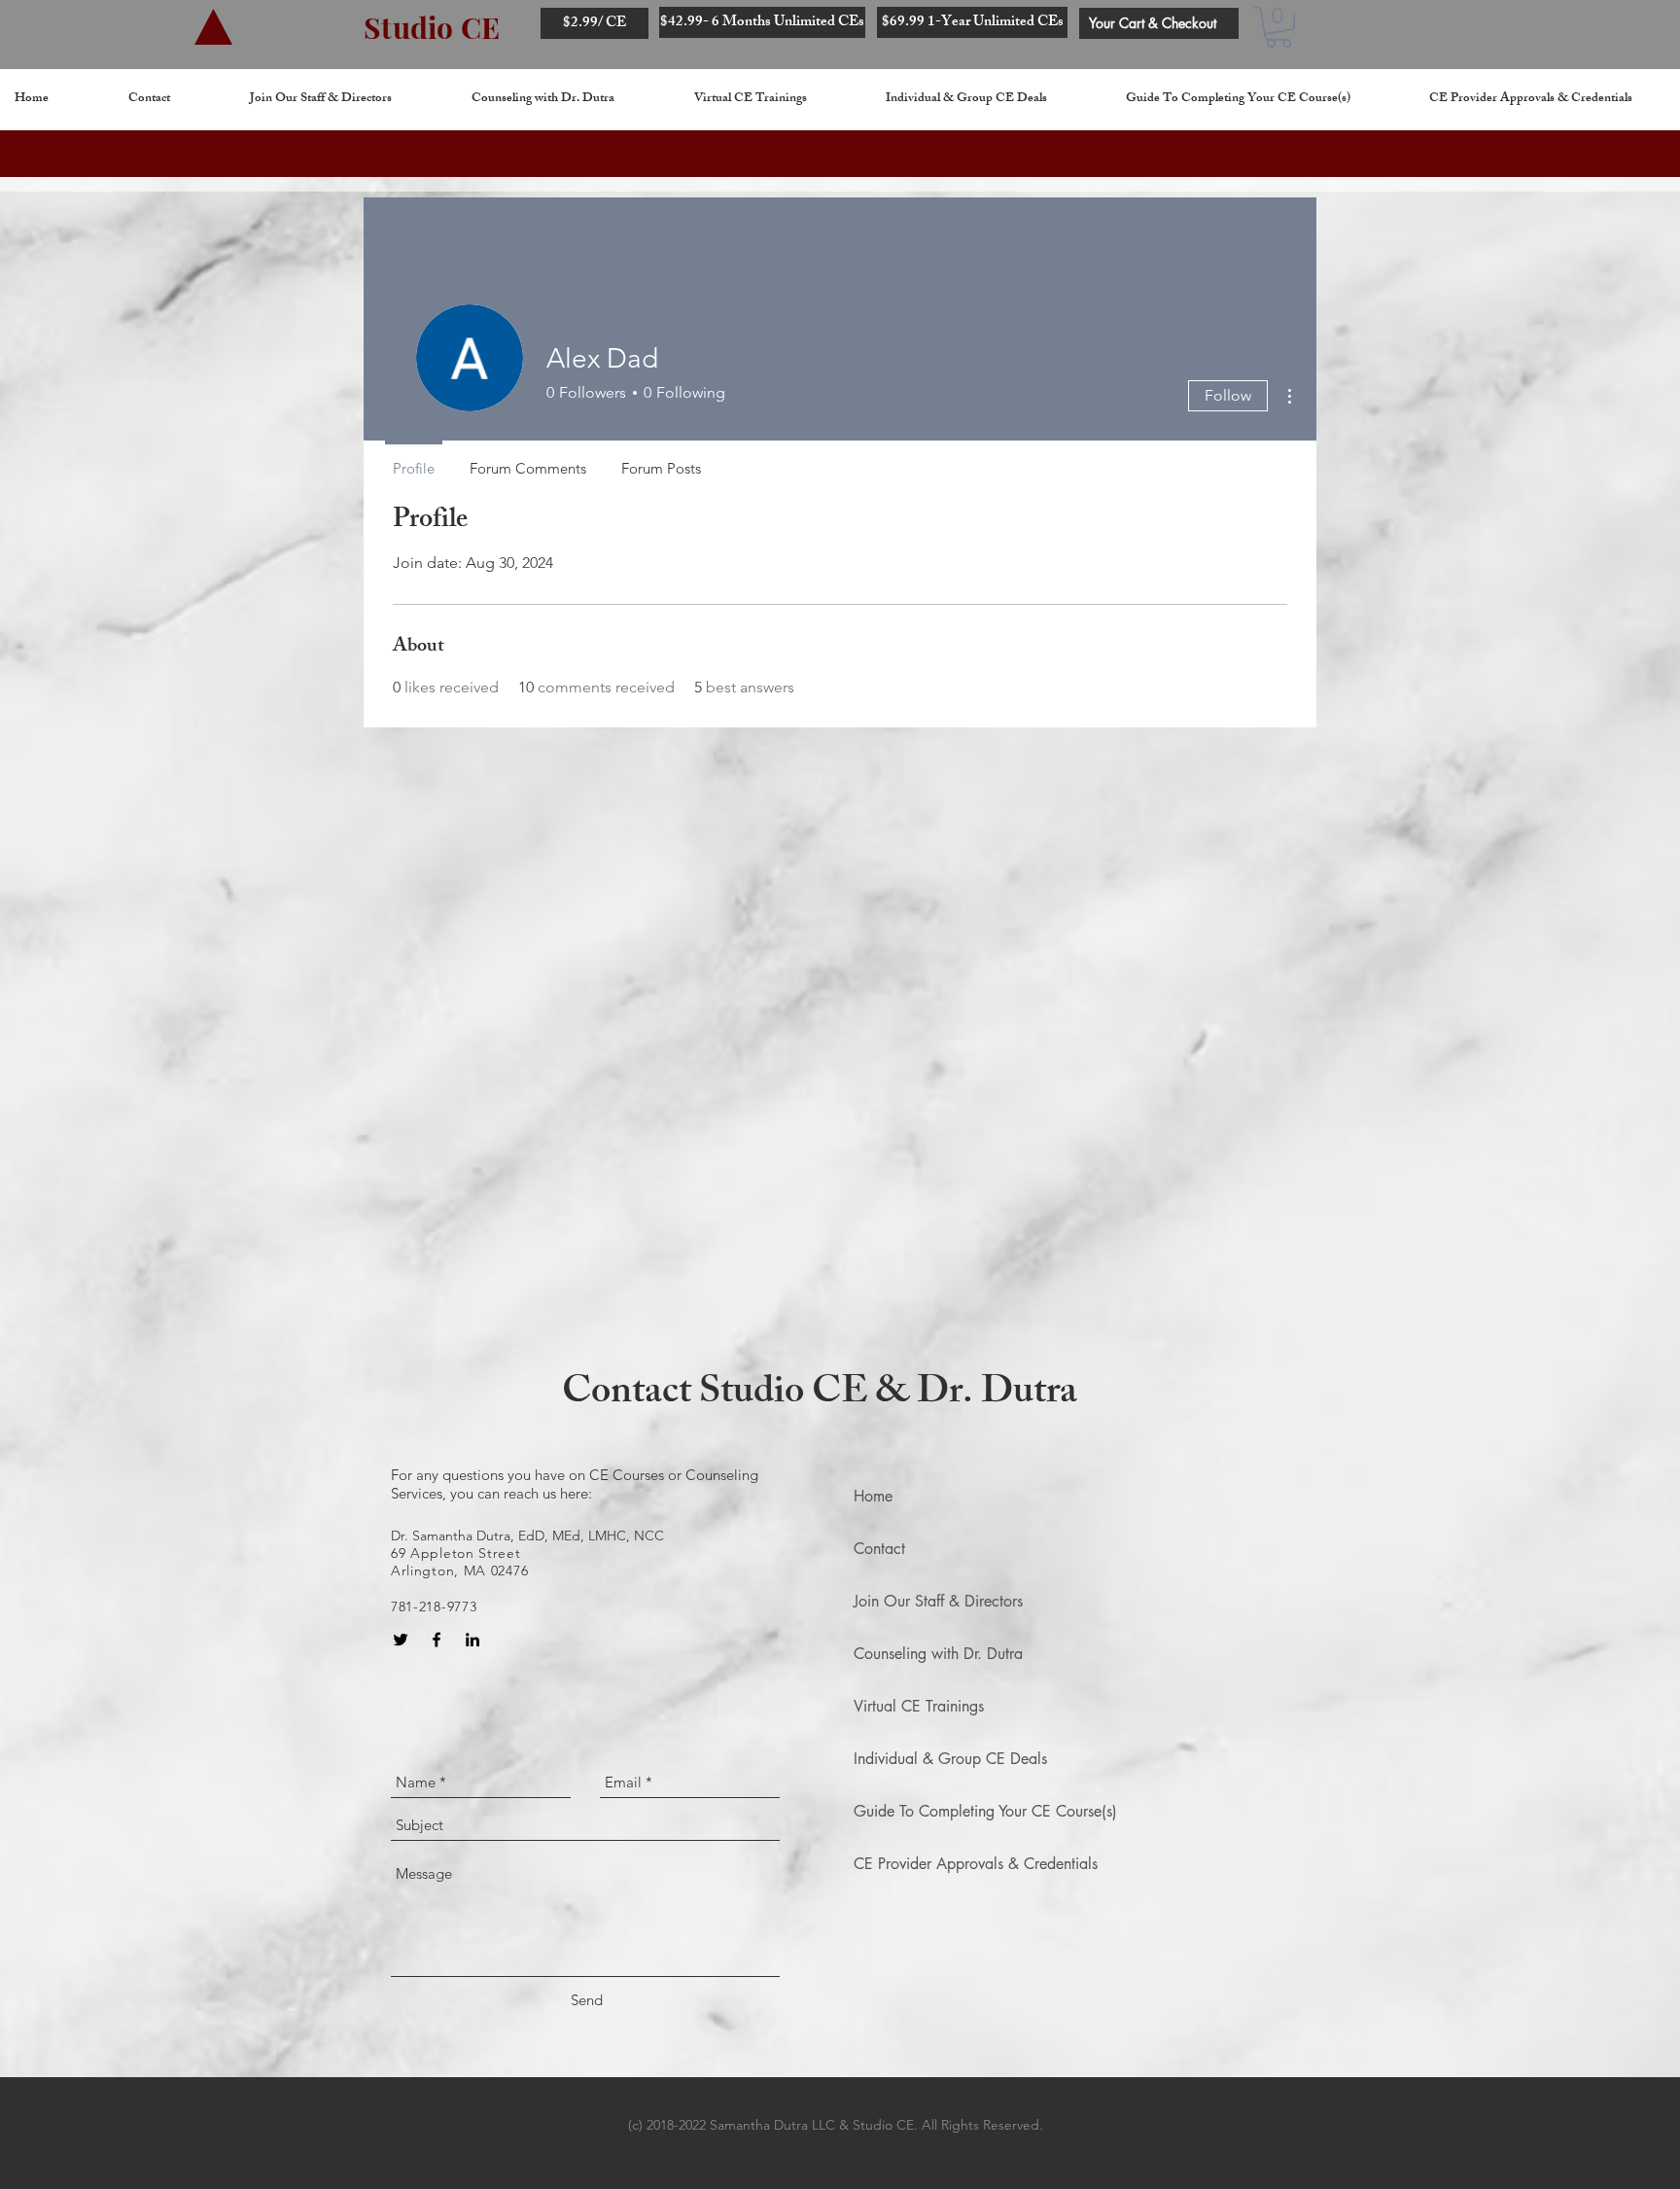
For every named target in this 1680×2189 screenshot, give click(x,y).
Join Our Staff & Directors (938, 1601)
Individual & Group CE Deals (950, 1759)
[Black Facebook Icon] (437, 1640)
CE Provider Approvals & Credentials (976, 1864)
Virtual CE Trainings (919, 1706)
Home (873, 1496)
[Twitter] (401, 1640)
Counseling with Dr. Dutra (938, 1654)
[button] (1278, 27)
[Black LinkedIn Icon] (472, 1640)
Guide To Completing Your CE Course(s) (985, 1811)
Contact (879, 1549)
